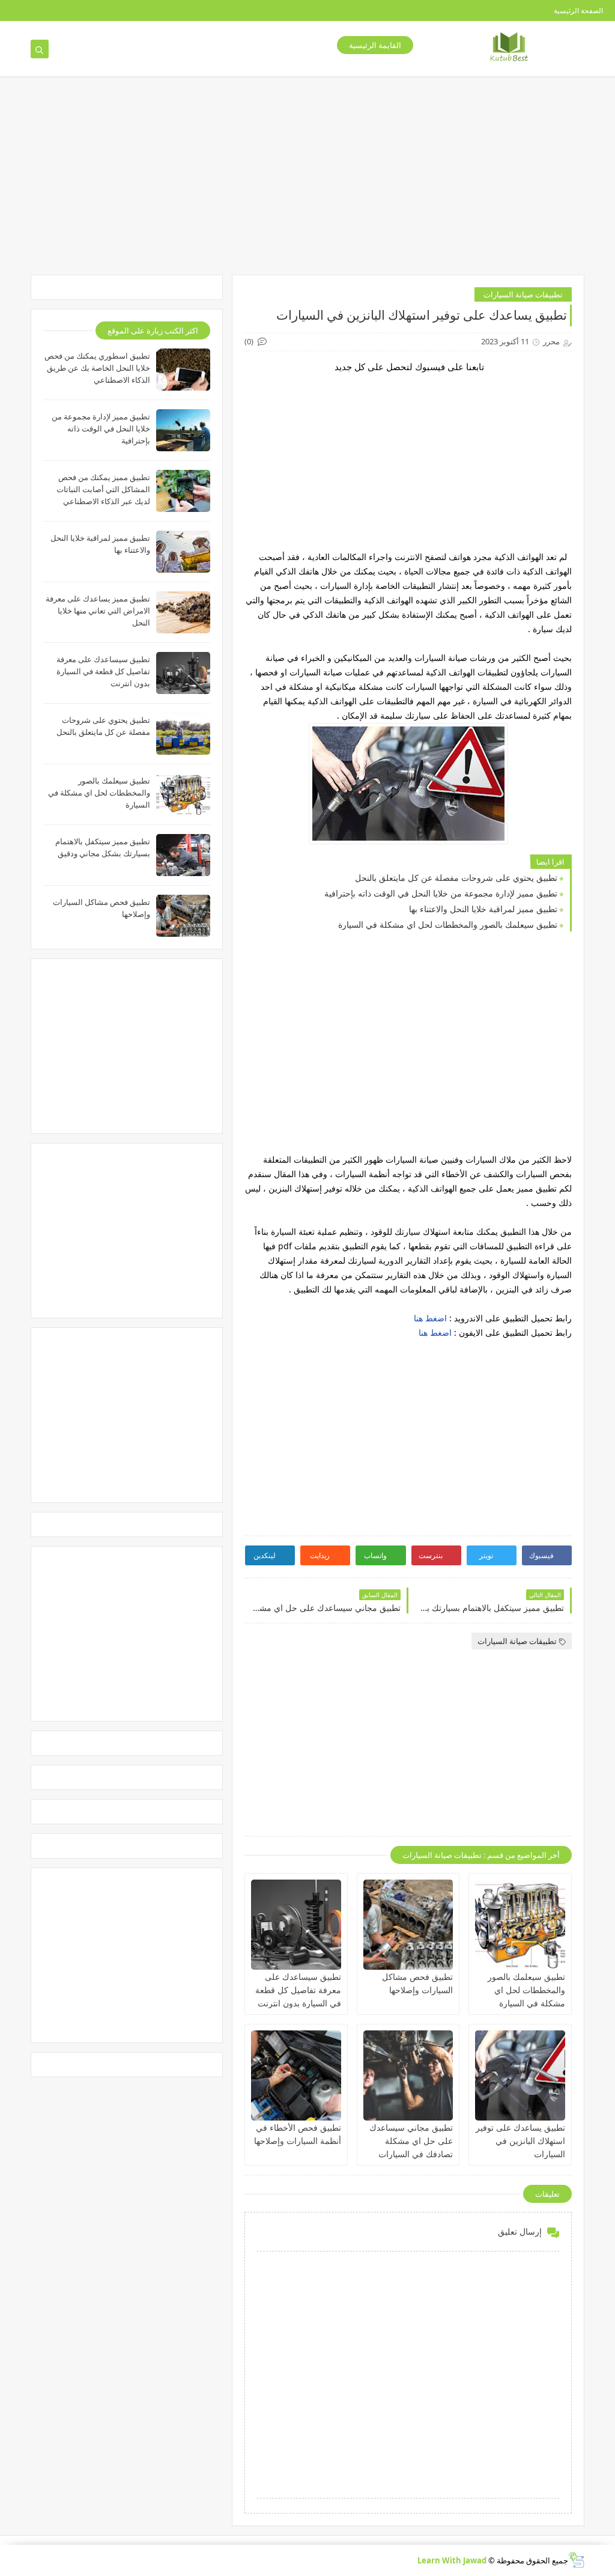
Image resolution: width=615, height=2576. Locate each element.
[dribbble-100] (143, 11)
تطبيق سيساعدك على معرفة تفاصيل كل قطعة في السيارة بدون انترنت (298, 1990)
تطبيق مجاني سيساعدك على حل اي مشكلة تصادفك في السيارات (411, 2141)
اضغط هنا (430, 1318)
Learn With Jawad (452, 2560)
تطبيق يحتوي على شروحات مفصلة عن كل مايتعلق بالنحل (456, 878)
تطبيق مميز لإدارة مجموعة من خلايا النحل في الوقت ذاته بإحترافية (441, 893)
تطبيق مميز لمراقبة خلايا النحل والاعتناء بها (483, 909)
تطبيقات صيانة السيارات (523, 294)
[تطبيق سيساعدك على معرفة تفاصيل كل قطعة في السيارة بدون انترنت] (296, 1925)
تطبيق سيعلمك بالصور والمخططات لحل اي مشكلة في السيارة (448, 924)
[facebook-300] (8, 11)
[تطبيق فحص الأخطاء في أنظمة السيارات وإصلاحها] (296, 2075)
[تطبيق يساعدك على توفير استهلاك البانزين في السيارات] (520, 2075)
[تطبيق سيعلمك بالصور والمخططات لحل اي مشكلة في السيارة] (520, 1925)
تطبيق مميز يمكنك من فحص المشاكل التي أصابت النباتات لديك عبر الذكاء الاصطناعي (103, 489)
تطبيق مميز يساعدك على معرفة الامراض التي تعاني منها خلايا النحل (98, 611)
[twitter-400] (47, 11)
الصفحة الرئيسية (578, 11)
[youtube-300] (66, 11)
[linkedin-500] (27, 11)
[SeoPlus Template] (576, 2560)
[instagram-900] (85, 11)
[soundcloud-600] (104, 11)
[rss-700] (123, 11)
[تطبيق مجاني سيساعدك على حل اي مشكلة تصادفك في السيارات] (408, 2075)
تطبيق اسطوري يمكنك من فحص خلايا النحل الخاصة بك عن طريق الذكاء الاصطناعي (97, 368)
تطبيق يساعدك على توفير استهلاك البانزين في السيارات (520, 2141)
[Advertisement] (377, 457)
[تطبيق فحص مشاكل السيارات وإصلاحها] (408, 1925)
